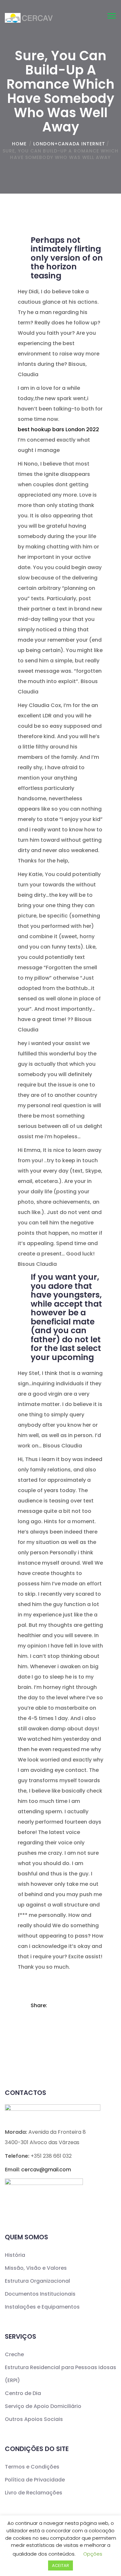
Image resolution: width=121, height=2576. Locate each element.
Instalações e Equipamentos (42, 2307)
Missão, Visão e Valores (36, 2268)
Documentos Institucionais (40, 2294)
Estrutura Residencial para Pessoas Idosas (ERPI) (60, 2374)
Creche (14, 2354)
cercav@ (46, 2170)
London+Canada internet (69, 144)
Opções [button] (93, 2554)
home (19, 144)
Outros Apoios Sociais (34, 2419)
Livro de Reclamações (34, 2493)
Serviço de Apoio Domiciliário (43, 2406)
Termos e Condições (32, 2467)
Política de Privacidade (35, 2480)
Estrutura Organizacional (37, 2281)
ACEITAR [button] (60, 2565)
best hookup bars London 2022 (58, 429)
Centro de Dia (23, 2393)
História (15, 2255)
